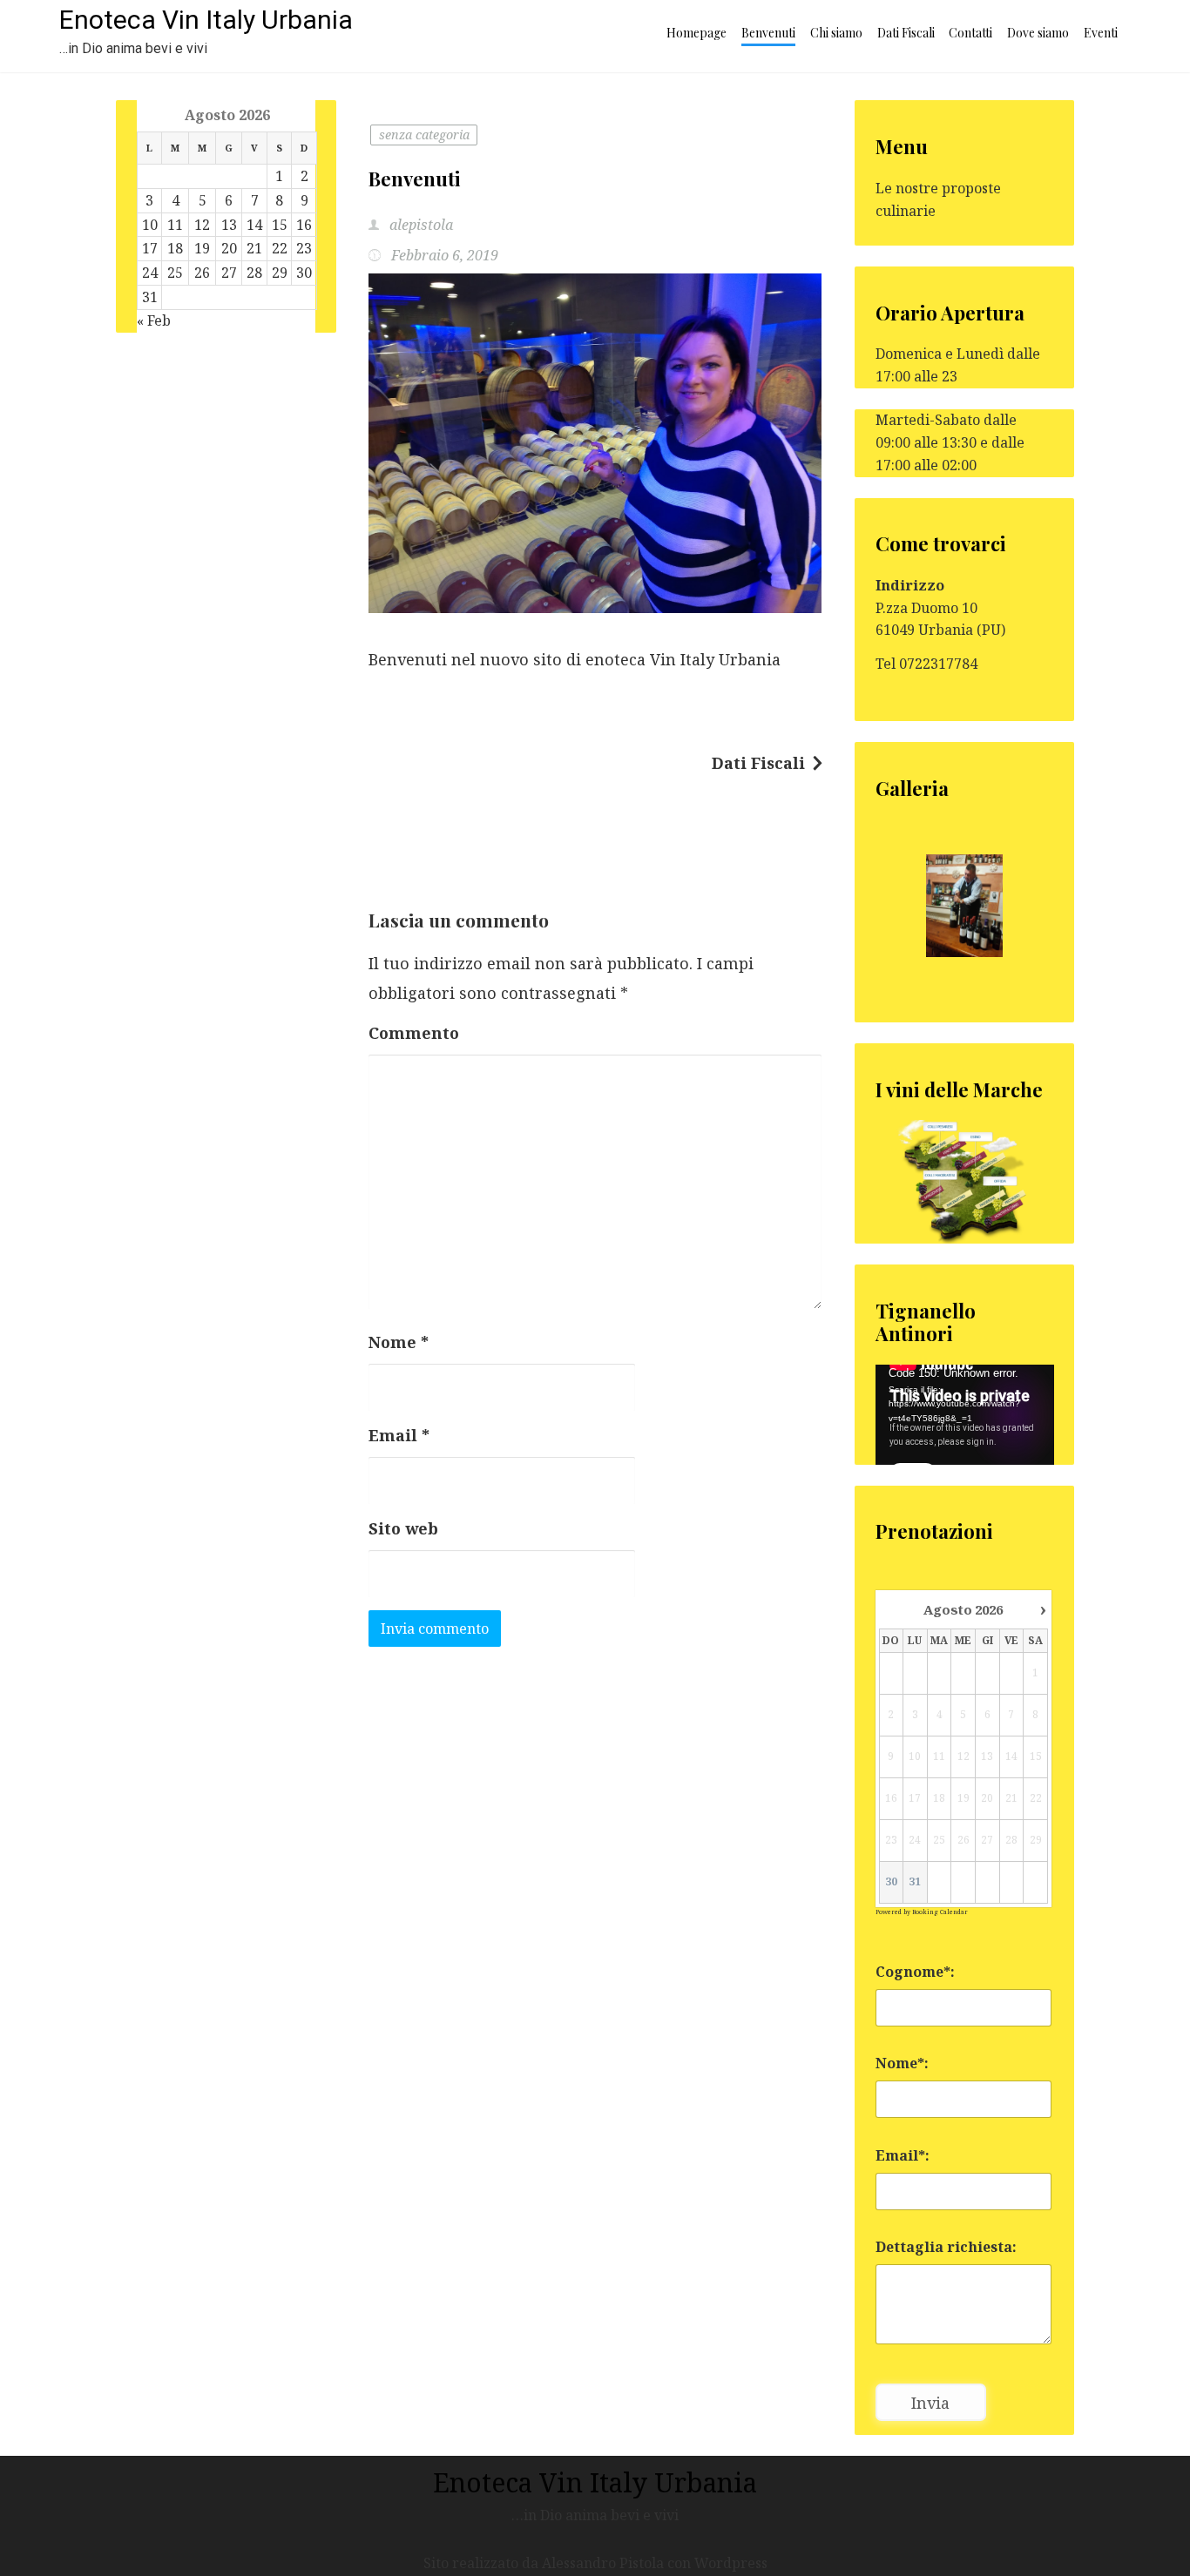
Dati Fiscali (906, 33)
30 (891, 1882)
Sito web (403, 1528)
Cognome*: (915, 1972)
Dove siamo (1038, 33)
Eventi (1101, 33)
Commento (414, 1033)
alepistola (419, 225)
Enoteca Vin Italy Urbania (206, 20)
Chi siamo (836, 33)
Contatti (970, 33)
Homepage (696, 33)
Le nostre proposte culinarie (938, 199)
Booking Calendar (940, 1912)
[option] (965, 906)
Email (399, 1435)
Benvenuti (768, 33)
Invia (930, 2403)
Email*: (903, 2155)
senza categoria (424, 135)
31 (915, 1882)
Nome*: (902, 2063)
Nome (399, 1342)
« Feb (154, 320)
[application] (965, 1415)
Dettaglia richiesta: (946, 2247)
